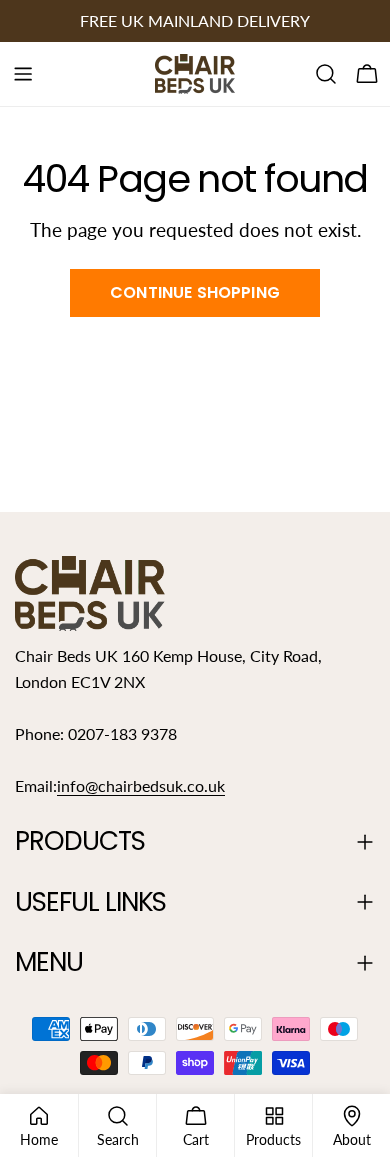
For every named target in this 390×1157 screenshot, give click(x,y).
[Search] (326, 74)
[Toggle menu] (23, 74)
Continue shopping (195, 292)
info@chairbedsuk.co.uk (141, 785)
